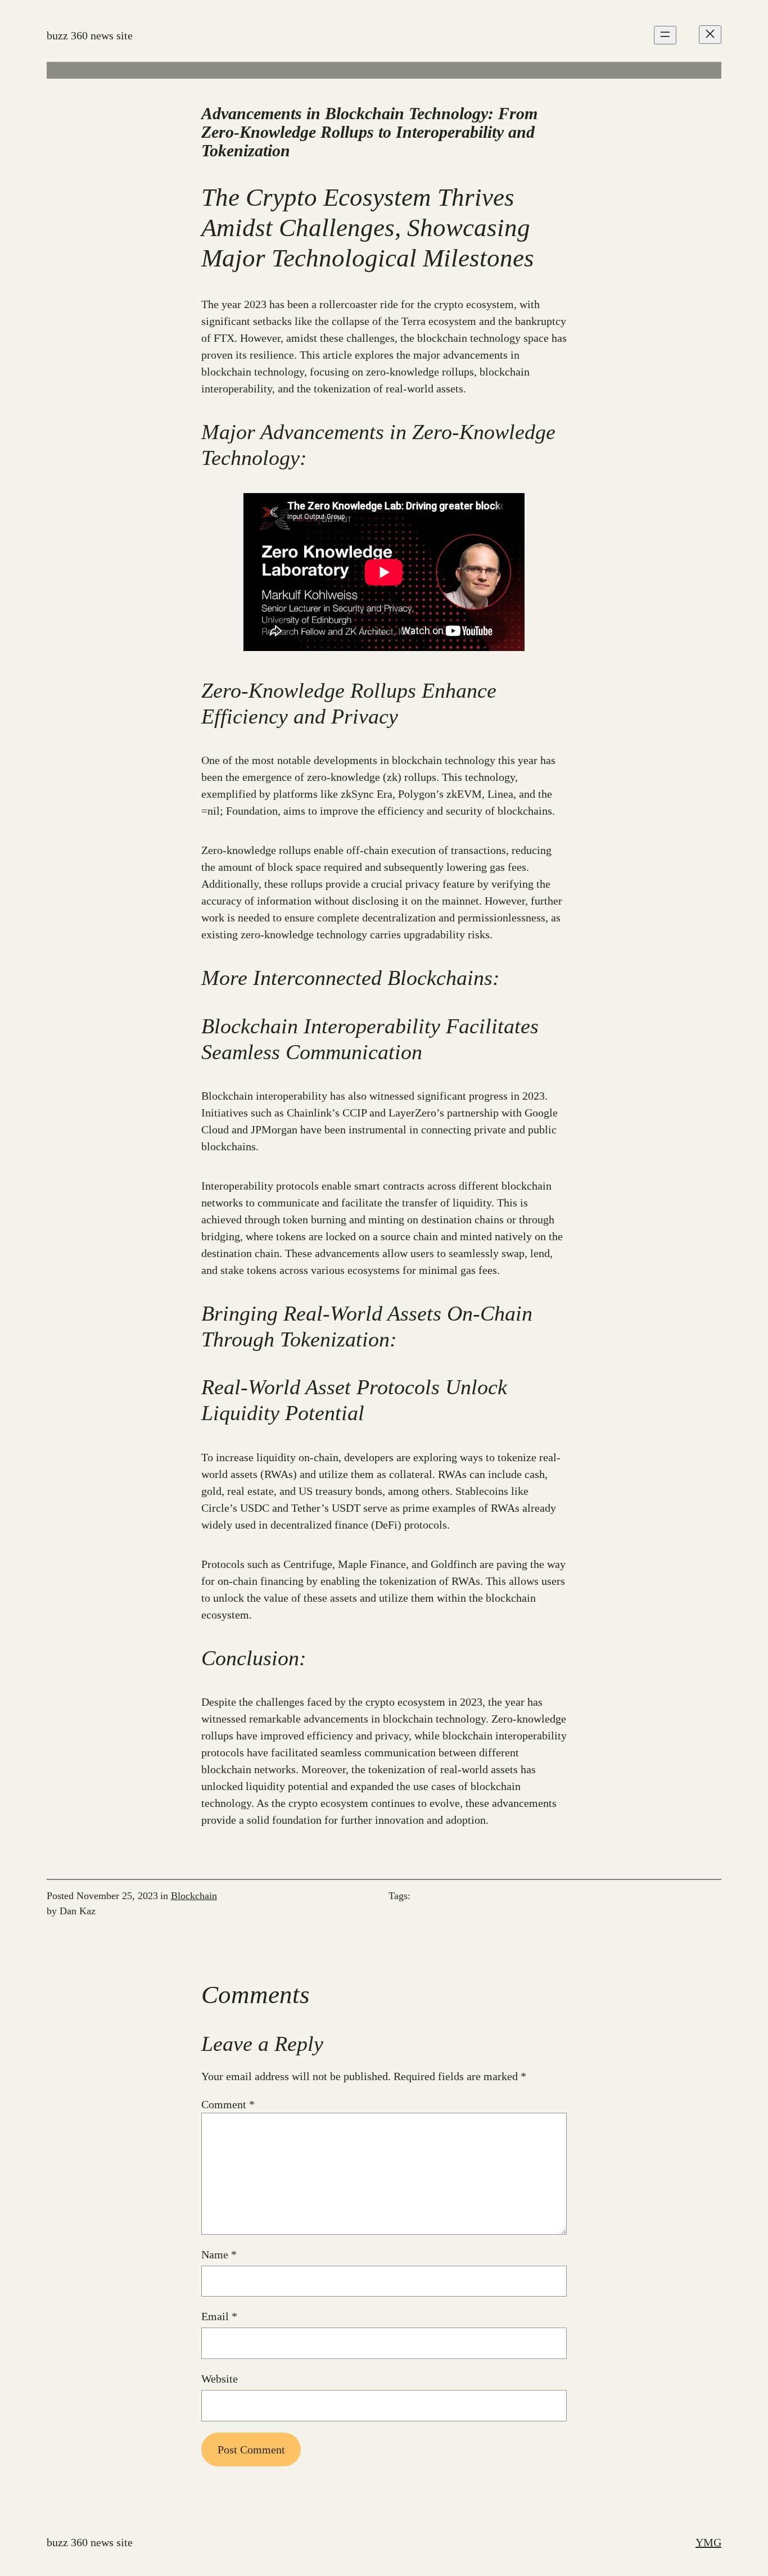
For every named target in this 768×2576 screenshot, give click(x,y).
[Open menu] (665, 35)
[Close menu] (710, 35)
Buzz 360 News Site (90, 35)
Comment (228, 2104)
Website (220, 2379)
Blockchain (194, 1896)
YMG (708, 2542)
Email (219, 2316)
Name (219, 2254)
